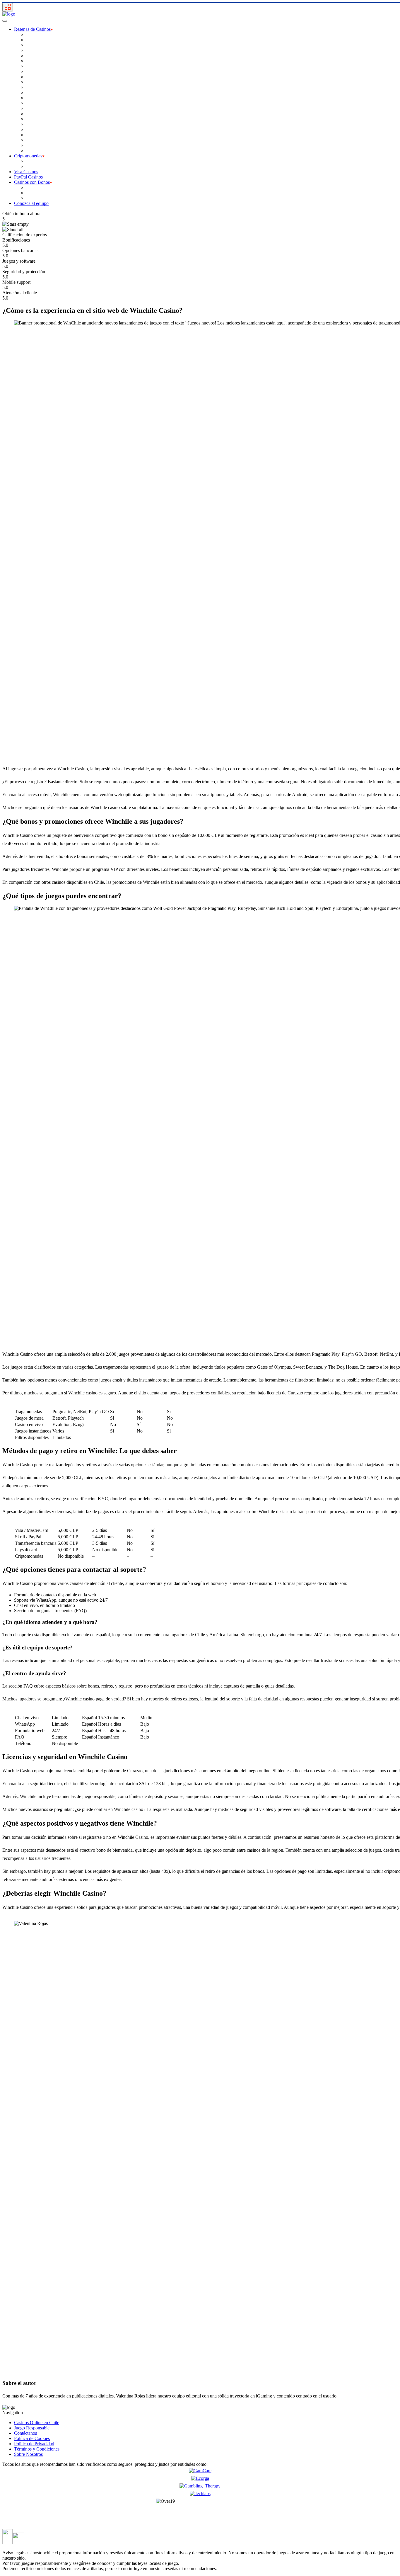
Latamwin (35, 98)
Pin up (32, 124)
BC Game (35, 40)
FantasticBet (37, 77)
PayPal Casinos (28, 177)
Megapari (35, 103)
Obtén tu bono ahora (21, 214)
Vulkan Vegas (39, 145)
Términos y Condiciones (37, 2449)
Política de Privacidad (34, 2444)
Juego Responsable (32, 2428)
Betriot (32, 56)
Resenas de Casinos (32, 29)
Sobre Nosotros (28, 2454)
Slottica (33, 129)
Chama (32, 66)
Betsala (33, 61)
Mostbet (33, 119)
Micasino (34, 114)
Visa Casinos (26, 172)
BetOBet (34, 50)
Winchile (34, 151)
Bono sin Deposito (43, 193)
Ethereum (35, 161)
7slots (31, 34)
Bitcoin (33, 166)
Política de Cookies (32, 2438)
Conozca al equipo (31, 203)
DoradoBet (36, 71)
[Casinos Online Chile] (9, 14)
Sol (29, 135)
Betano (32, 45)
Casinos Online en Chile (37, 2423)
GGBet (33, 82)
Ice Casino (36, 92)
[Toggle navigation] (8, 7)
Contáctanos (25, 2433)
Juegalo (33, 87)
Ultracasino (36, 140)
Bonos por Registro (44, 187)
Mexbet (33, 108)
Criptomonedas (28, 156)
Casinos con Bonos (32, 182)
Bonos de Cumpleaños (47, 198)
